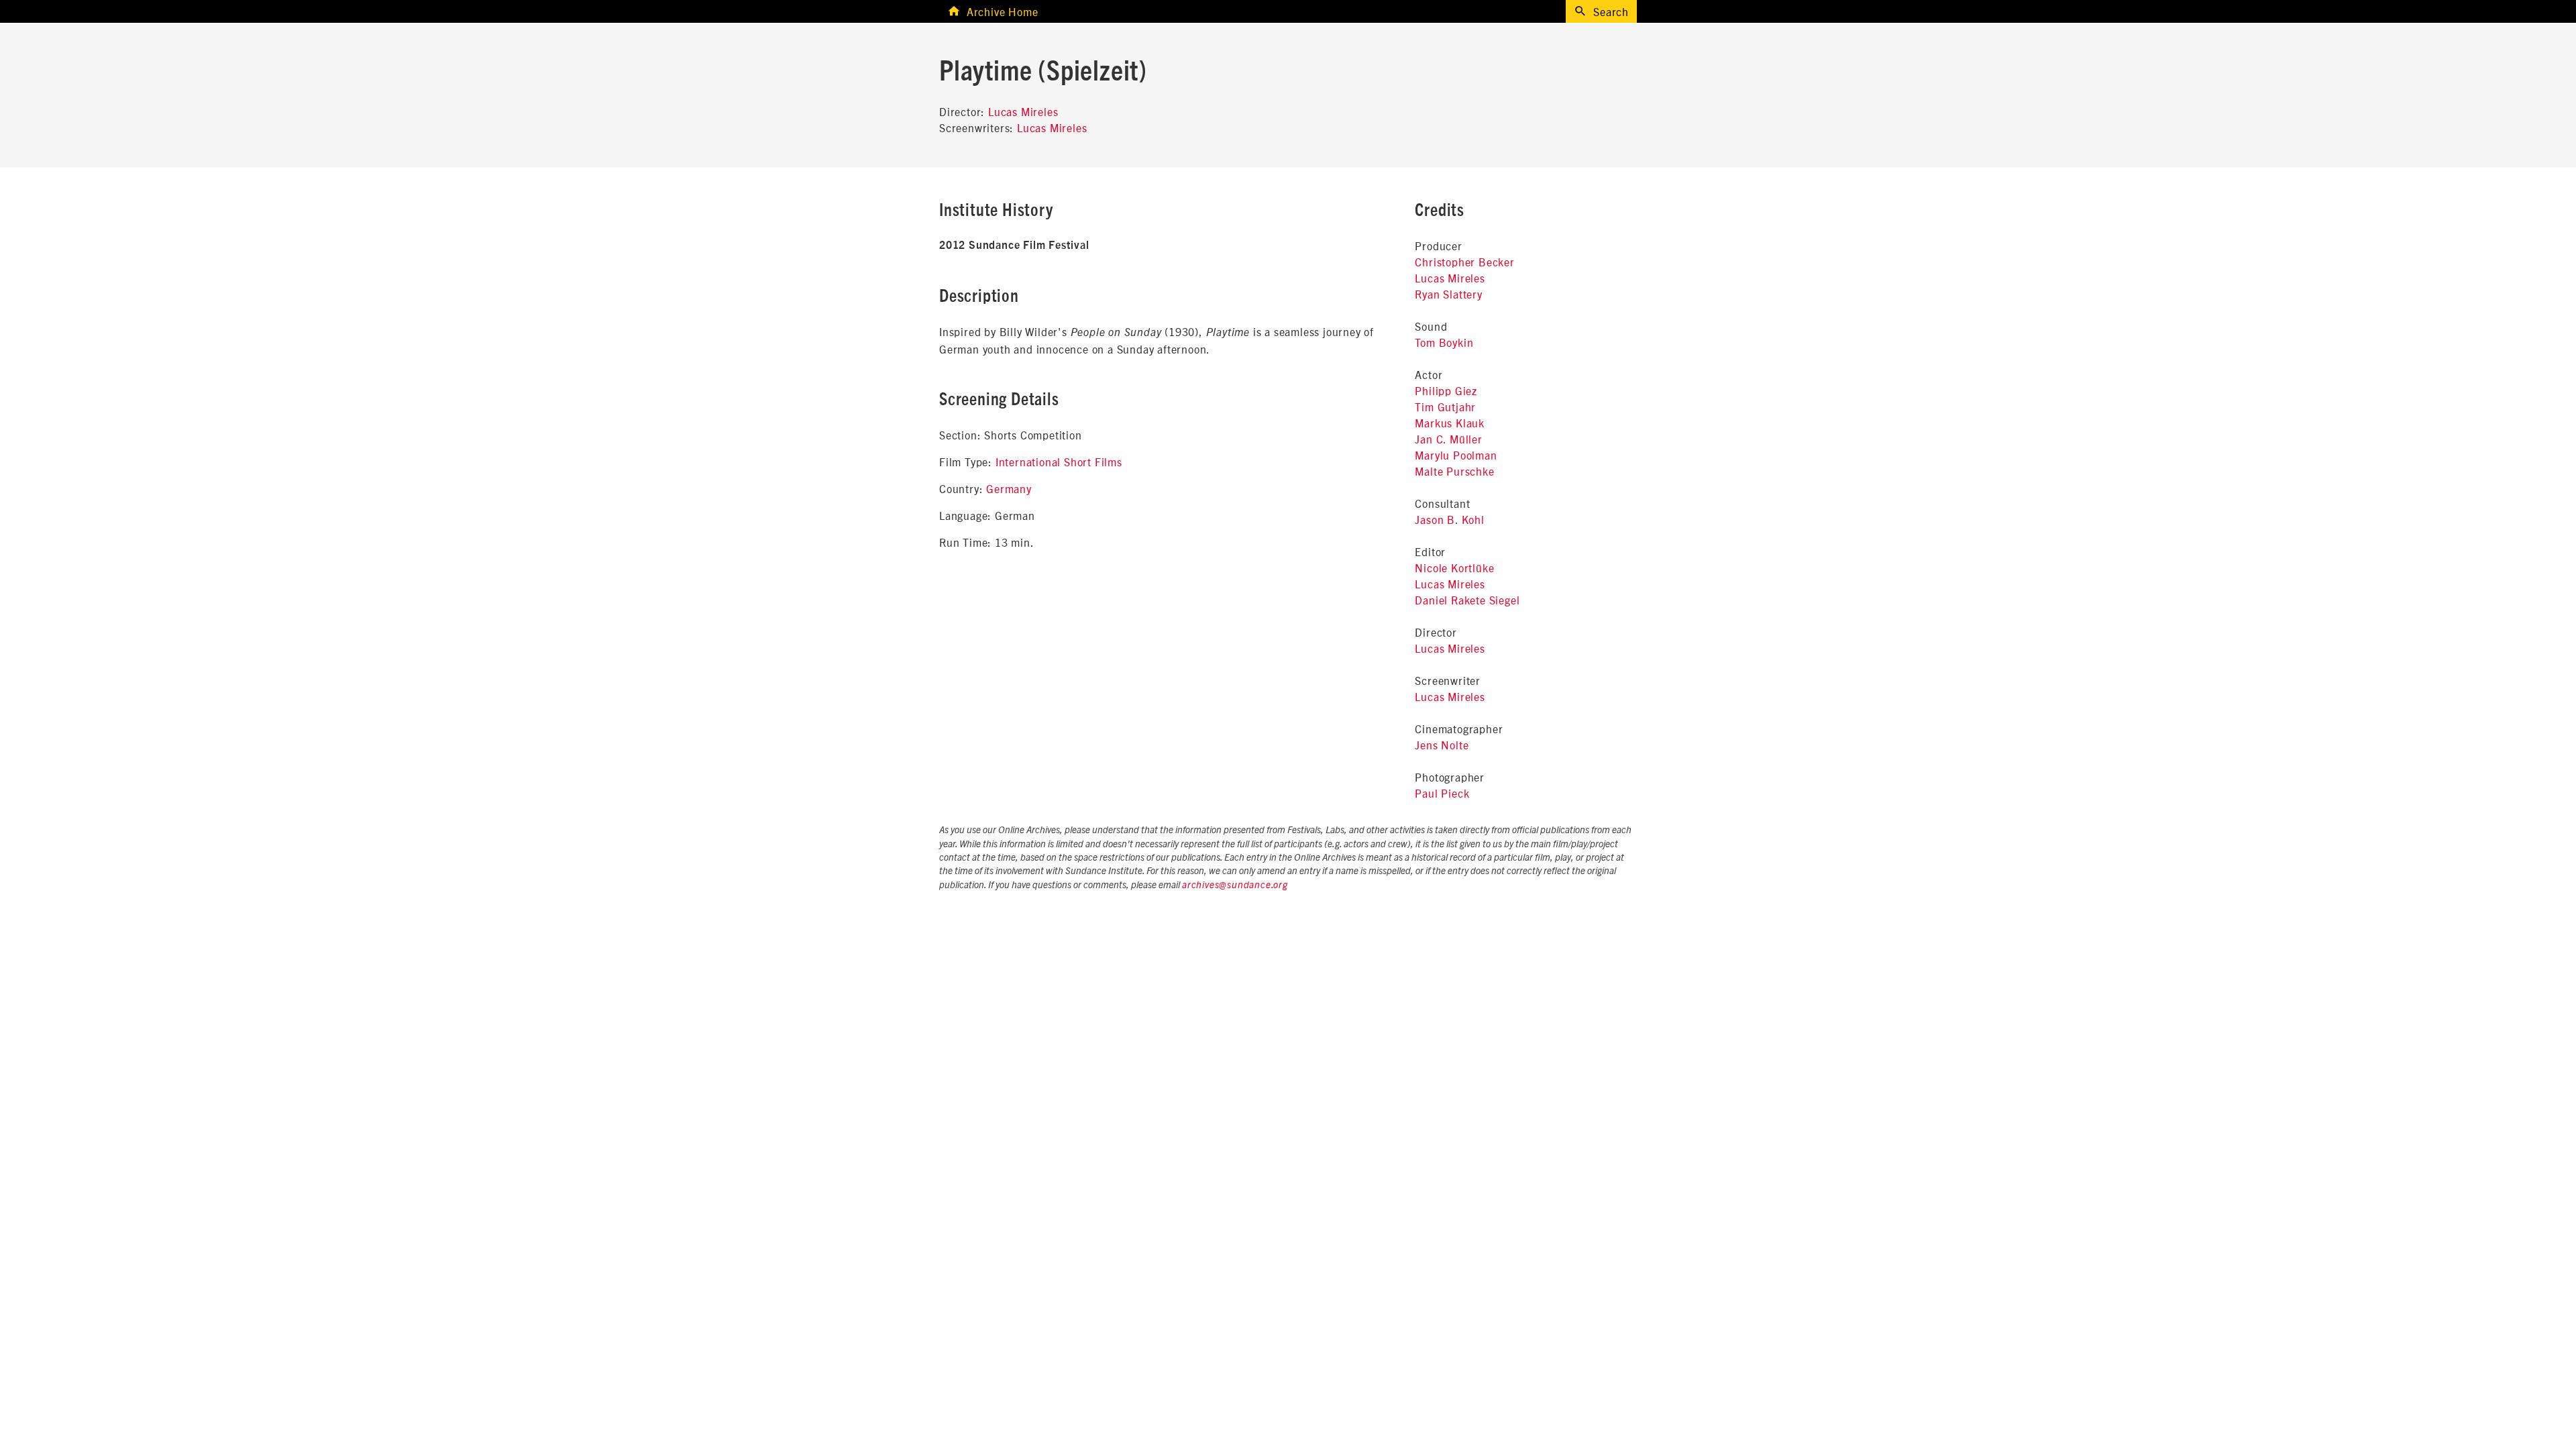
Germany (1009, 488)
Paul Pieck (1442, 793)
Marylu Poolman (1456, 455)
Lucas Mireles (1023, 111)
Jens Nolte (1442, 745)
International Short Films (1059, 462)
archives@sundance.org (1235, 885)
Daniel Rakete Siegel (1467, 600)
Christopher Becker (1464, 262)
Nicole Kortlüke (1454, 568)
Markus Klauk (1450, 423)
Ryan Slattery (1448, 294)
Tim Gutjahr (1445, 407)
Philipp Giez (1446, 390)
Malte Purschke (1454, 471)
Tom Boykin (1444, 342)
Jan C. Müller (1448, 439)
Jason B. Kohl (1449, 519)
